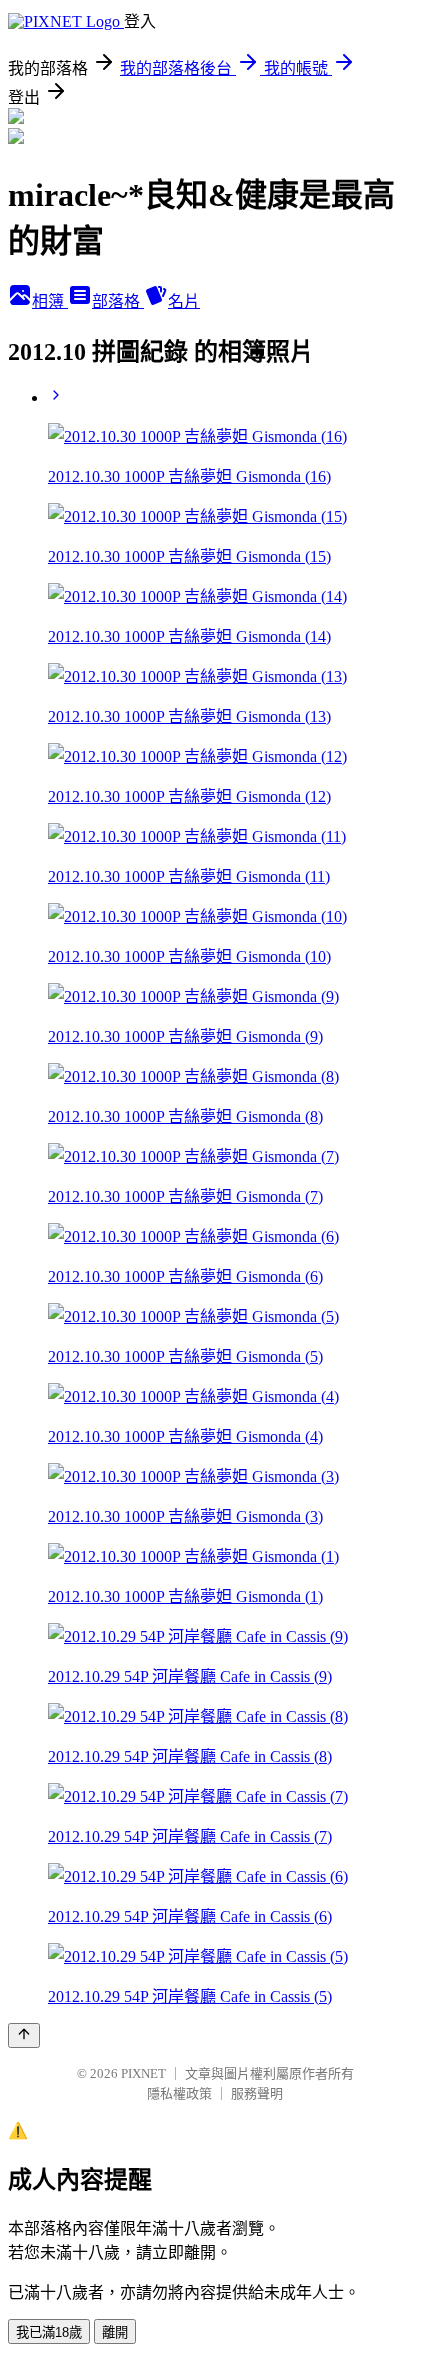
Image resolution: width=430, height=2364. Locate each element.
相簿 (50, 301)
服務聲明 (257, 2093)
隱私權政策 (179, 2093)
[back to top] (24, 2035)
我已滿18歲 (49, 2332)
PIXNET (143, 2073)
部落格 (118, 301)
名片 (184, 301)
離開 (115, 2332)
